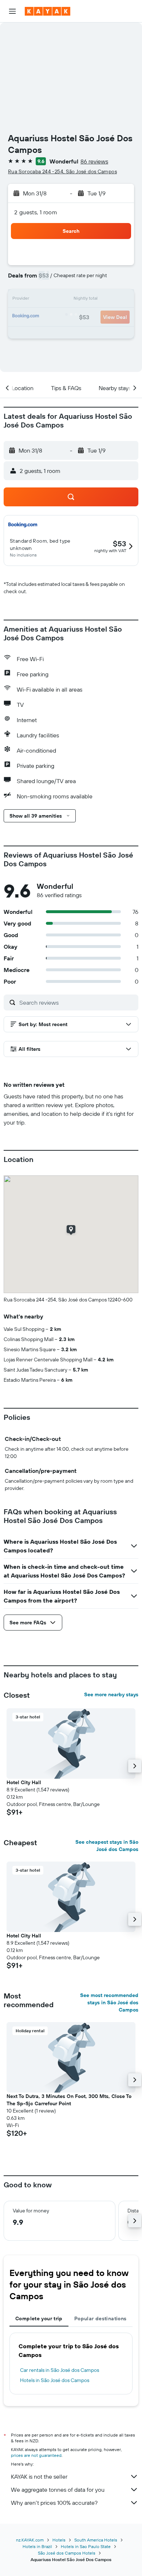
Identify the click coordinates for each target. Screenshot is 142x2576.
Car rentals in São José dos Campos (60, 2370)
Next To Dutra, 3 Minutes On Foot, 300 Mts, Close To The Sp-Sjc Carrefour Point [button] (69, 2100)
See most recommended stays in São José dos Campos (109, 2002)
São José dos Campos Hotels (67, 2553)
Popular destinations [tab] (100, 2318)
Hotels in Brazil (37, 2546)
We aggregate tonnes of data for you (58, 2490)
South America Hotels (96, 2540)
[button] (12, 11)
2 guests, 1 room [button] (36, 212)
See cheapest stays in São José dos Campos (107, 1846)
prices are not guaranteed (36, 2455)
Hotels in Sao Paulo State (86, 2546)
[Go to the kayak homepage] (48, 11)
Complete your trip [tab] (39, 2318)
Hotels (59, 2540)
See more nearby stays (111, 1694)
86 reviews (94, 161)
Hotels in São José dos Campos (55, 2380)
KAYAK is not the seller (39, 2476)
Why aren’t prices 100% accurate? (54, 2503)
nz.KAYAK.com (30, 2540)
